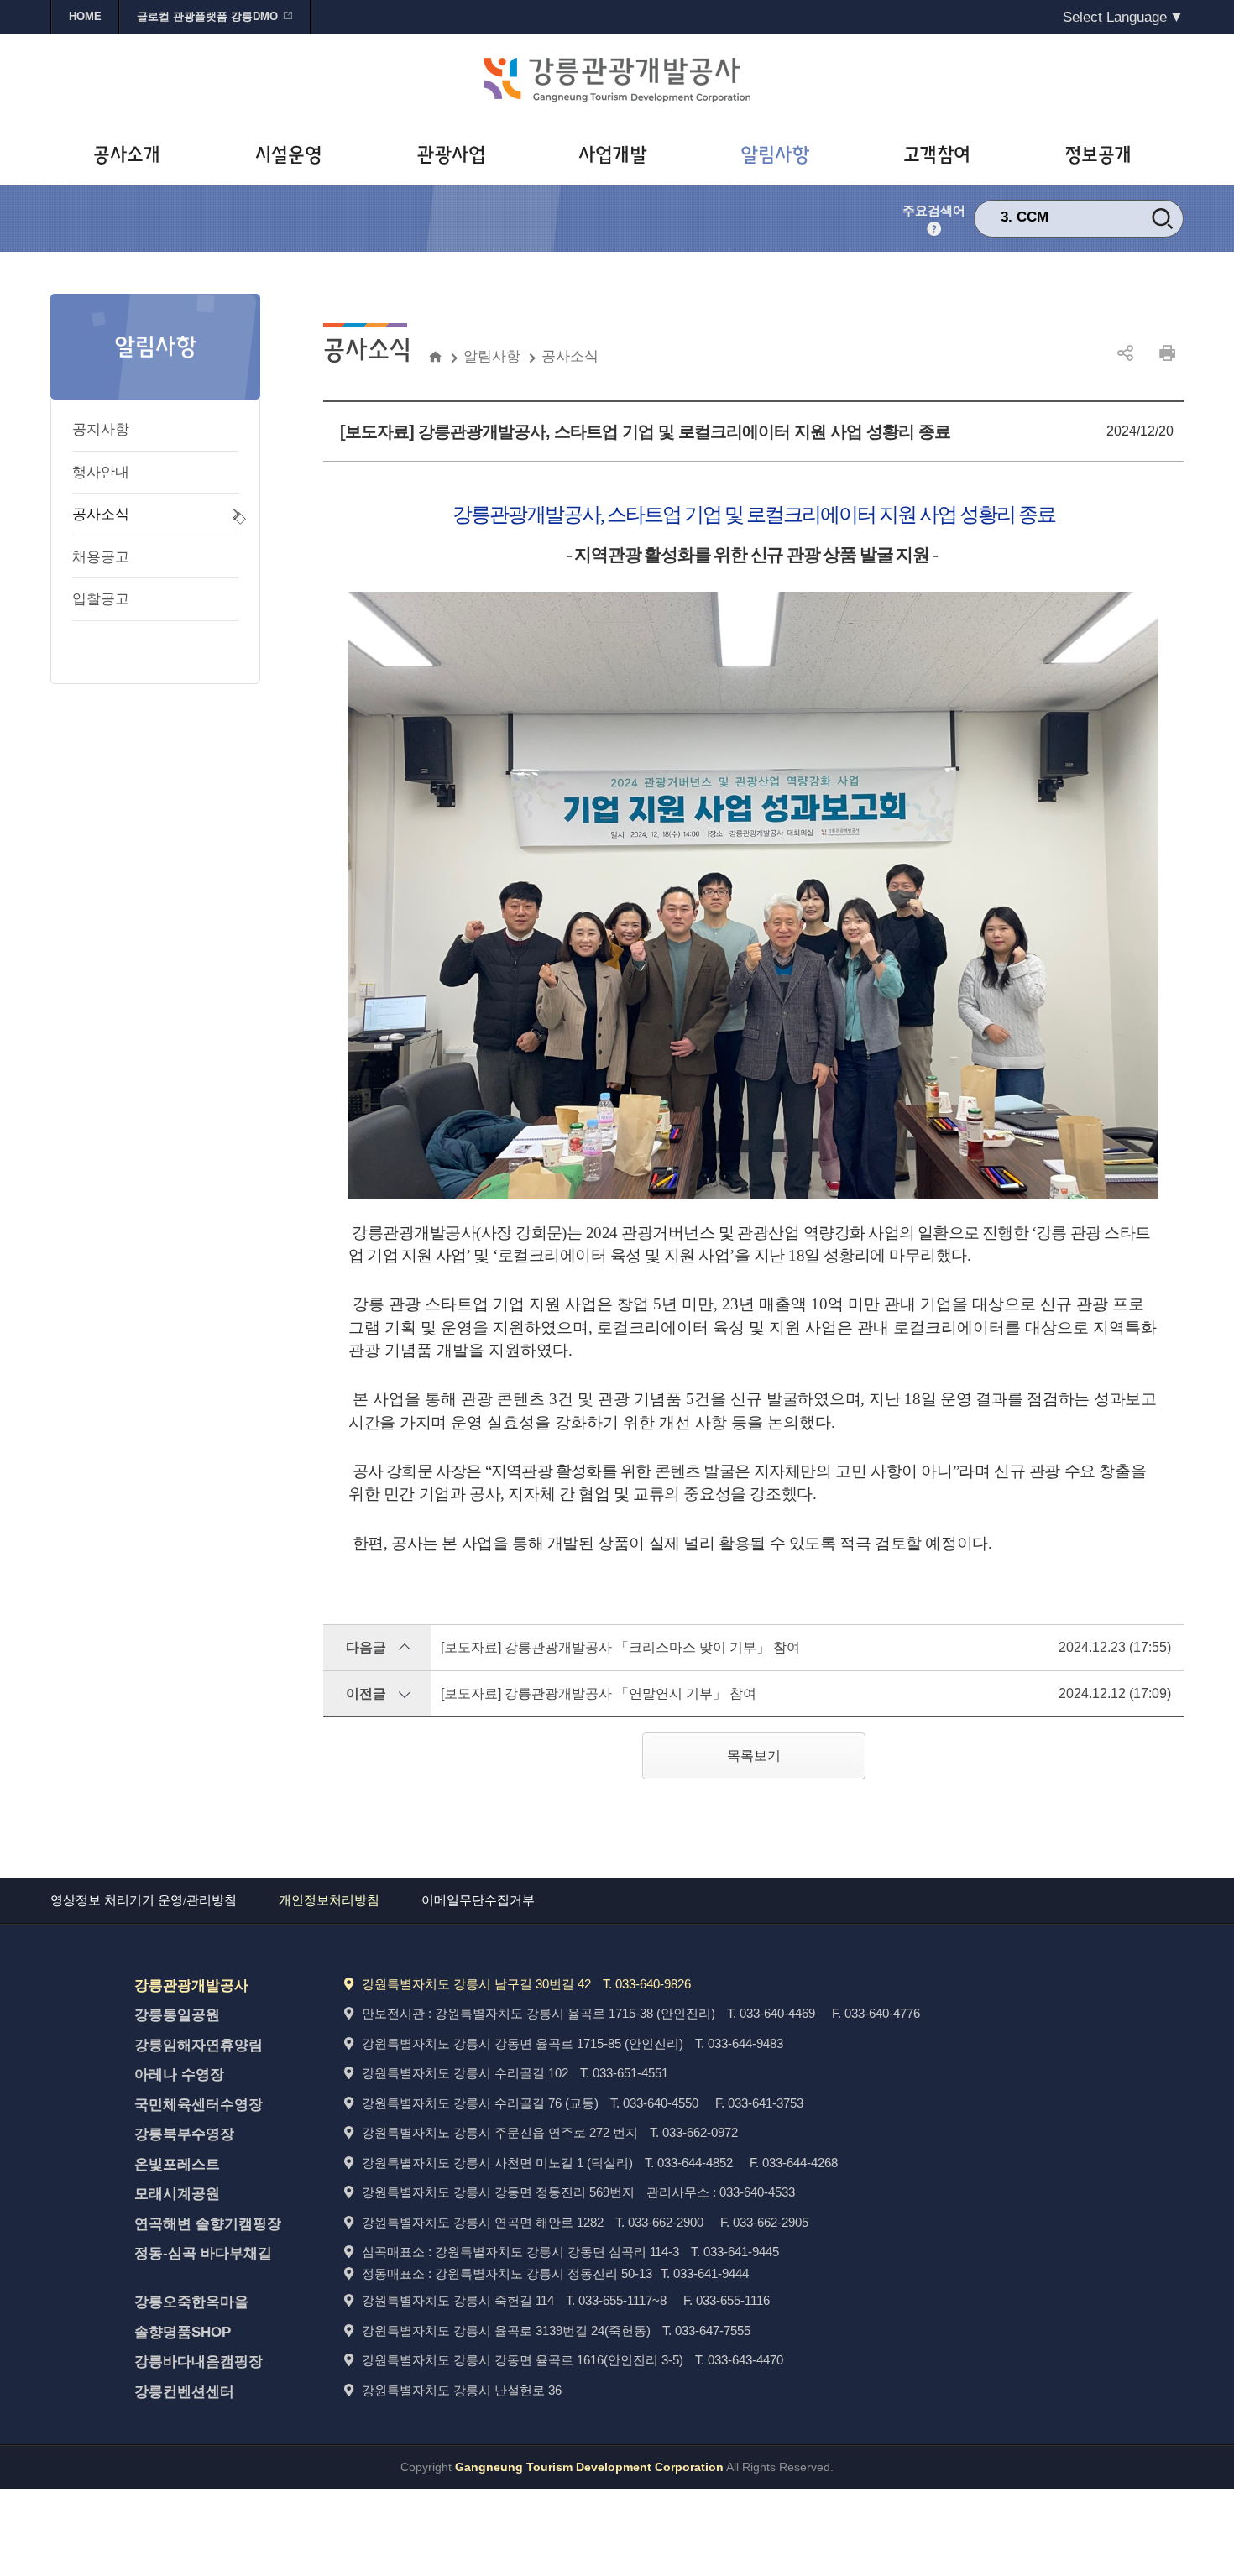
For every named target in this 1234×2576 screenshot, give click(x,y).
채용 (1031, 217)
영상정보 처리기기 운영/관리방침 (144, 1900)
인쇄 (1167, 353)
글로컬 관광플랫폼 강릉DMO (207, 16)
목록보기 (754, 1756)
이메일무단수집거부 (478, 1900)
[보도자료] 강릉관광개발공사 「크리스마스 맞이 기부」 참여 (620, 1647)
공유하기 (1125, 353)
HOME (85, 16)
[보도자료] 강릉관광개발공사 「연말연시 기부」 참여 (599, 1693)
